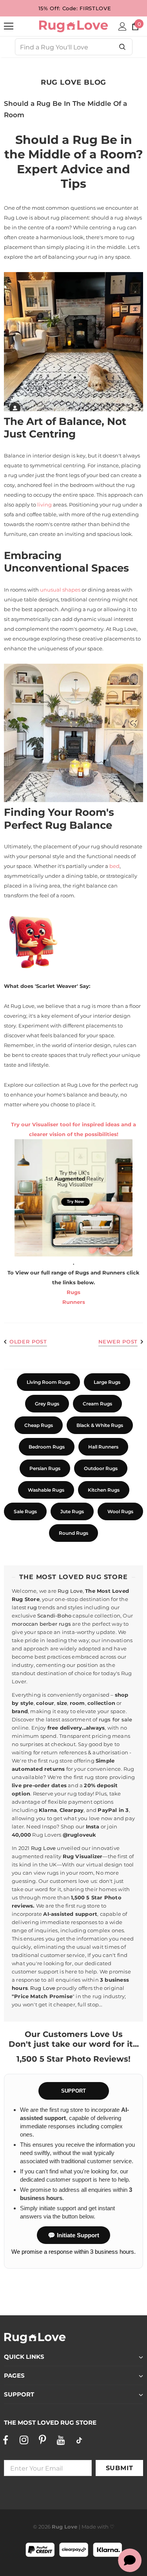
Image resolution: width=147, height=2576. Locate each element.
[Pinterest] (42, 2440)
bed (114, 866)
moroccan (25, 1624)
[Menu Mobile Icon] (9, 26)
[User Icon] (122, 26)
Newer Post (118, 1342)
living (45, 505)
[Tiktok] (79, 2440)
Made (89, 2527)
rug (32, 1607)
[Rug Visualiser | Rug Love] (73, 1198)
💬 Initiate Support (73, 2235)
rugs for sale (116, 1719)
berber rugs (55, 1624)
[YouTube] (61, 2440)
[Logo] (73, 26)
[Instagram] (24, 2440)
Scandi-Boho (54, 1616)
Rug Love (70, 1591)
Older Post (28, 1342)
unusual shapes (60, 590)
